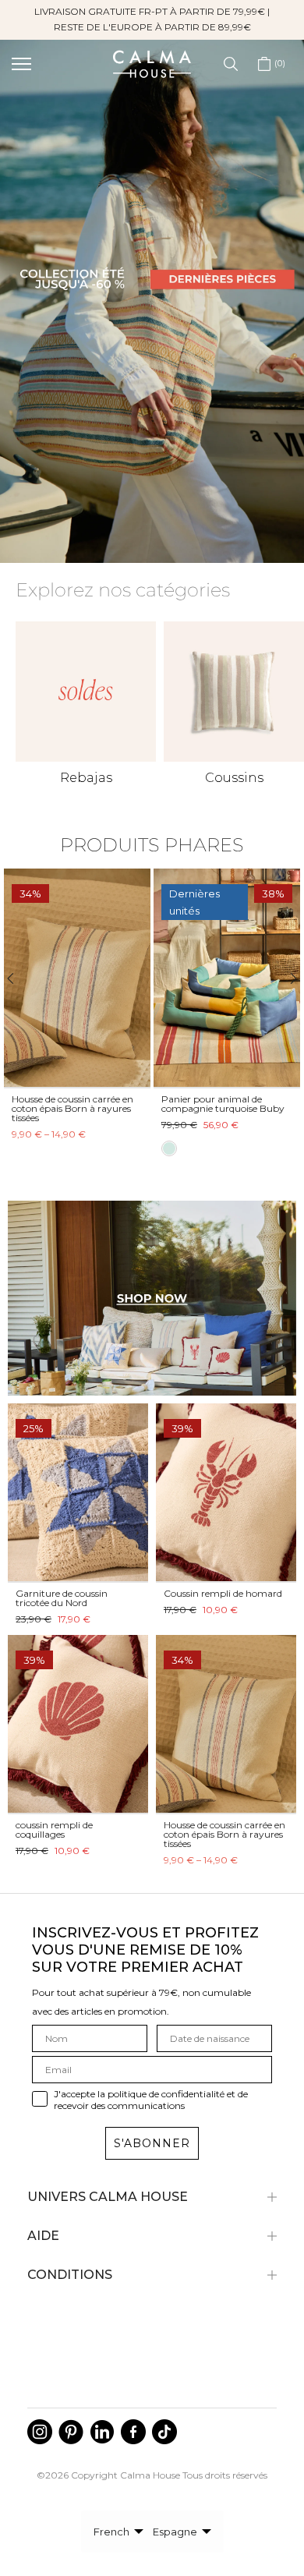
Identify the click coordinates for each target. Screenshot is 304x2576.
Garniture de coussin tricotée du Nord (62, 1598)
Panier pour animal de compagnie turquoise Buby (223, 1104)
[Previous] (18, 978)
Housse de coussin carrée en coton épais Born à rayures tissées (72, 1108)
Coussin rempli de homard (223, 1593)
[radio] (169, 1149)
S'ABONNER (152, 2143)
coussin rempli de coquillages (54, 1829)
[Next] (286, 978)
